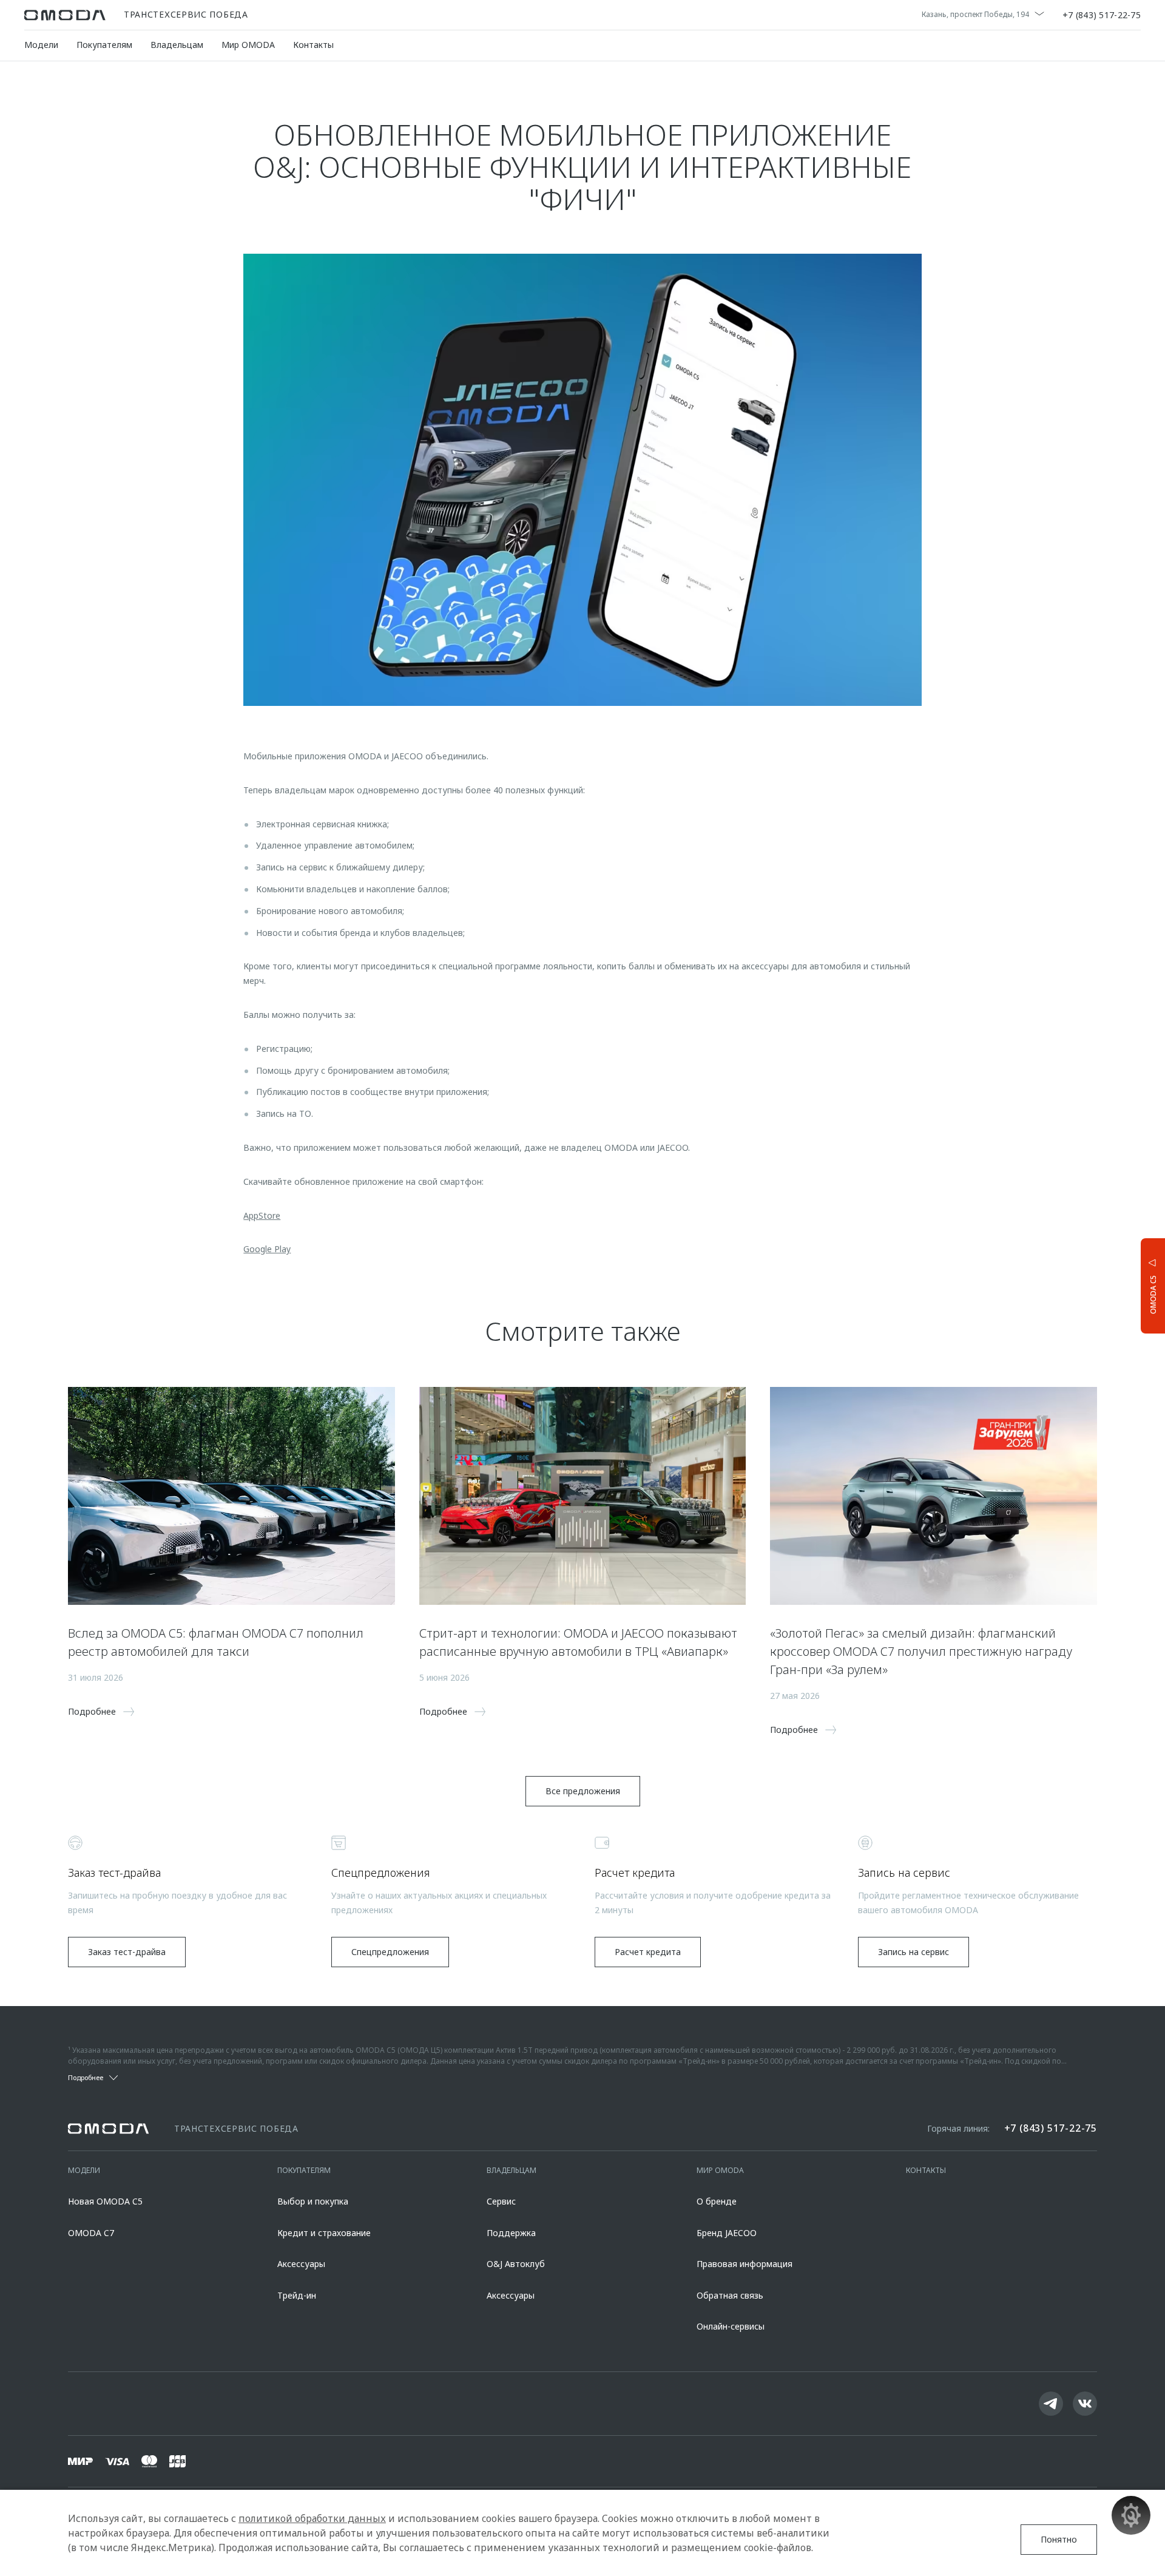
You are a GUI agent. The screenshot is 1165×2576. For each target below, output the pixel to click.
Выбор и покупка (313, 2201)
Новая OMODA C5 (105, 2201)
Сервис (501, 2201)
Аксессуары (301, 2264)
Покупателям (104, 45)
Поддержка (511, 2233)
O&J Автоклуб (516, 2264)
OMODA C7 (91, 2233)
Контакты (313, 45)
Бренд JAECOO (727, 2233)
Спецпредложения (390, 1952)
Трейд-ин (297, 2295)
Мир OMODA (248, 45)
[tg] (1051, 2404)
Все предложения (583, 1791)
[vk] (1085, 2404)
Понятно (1059, 2539)
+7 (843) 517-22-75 (1102, 15)
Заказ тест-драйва (127, 1952)
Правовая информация (745, 2264)
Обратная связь (730, 2295)
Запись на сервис (913, 1952)
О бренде (717, 2201)
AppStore (262, 1215)
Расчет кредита (648, 1952)
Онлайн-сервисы (731, 2326)
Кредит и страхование (324, 2233)
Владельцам (177, 45)
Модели (41, 45)
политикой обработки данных (312, 2518)
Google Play (267, 1249)
